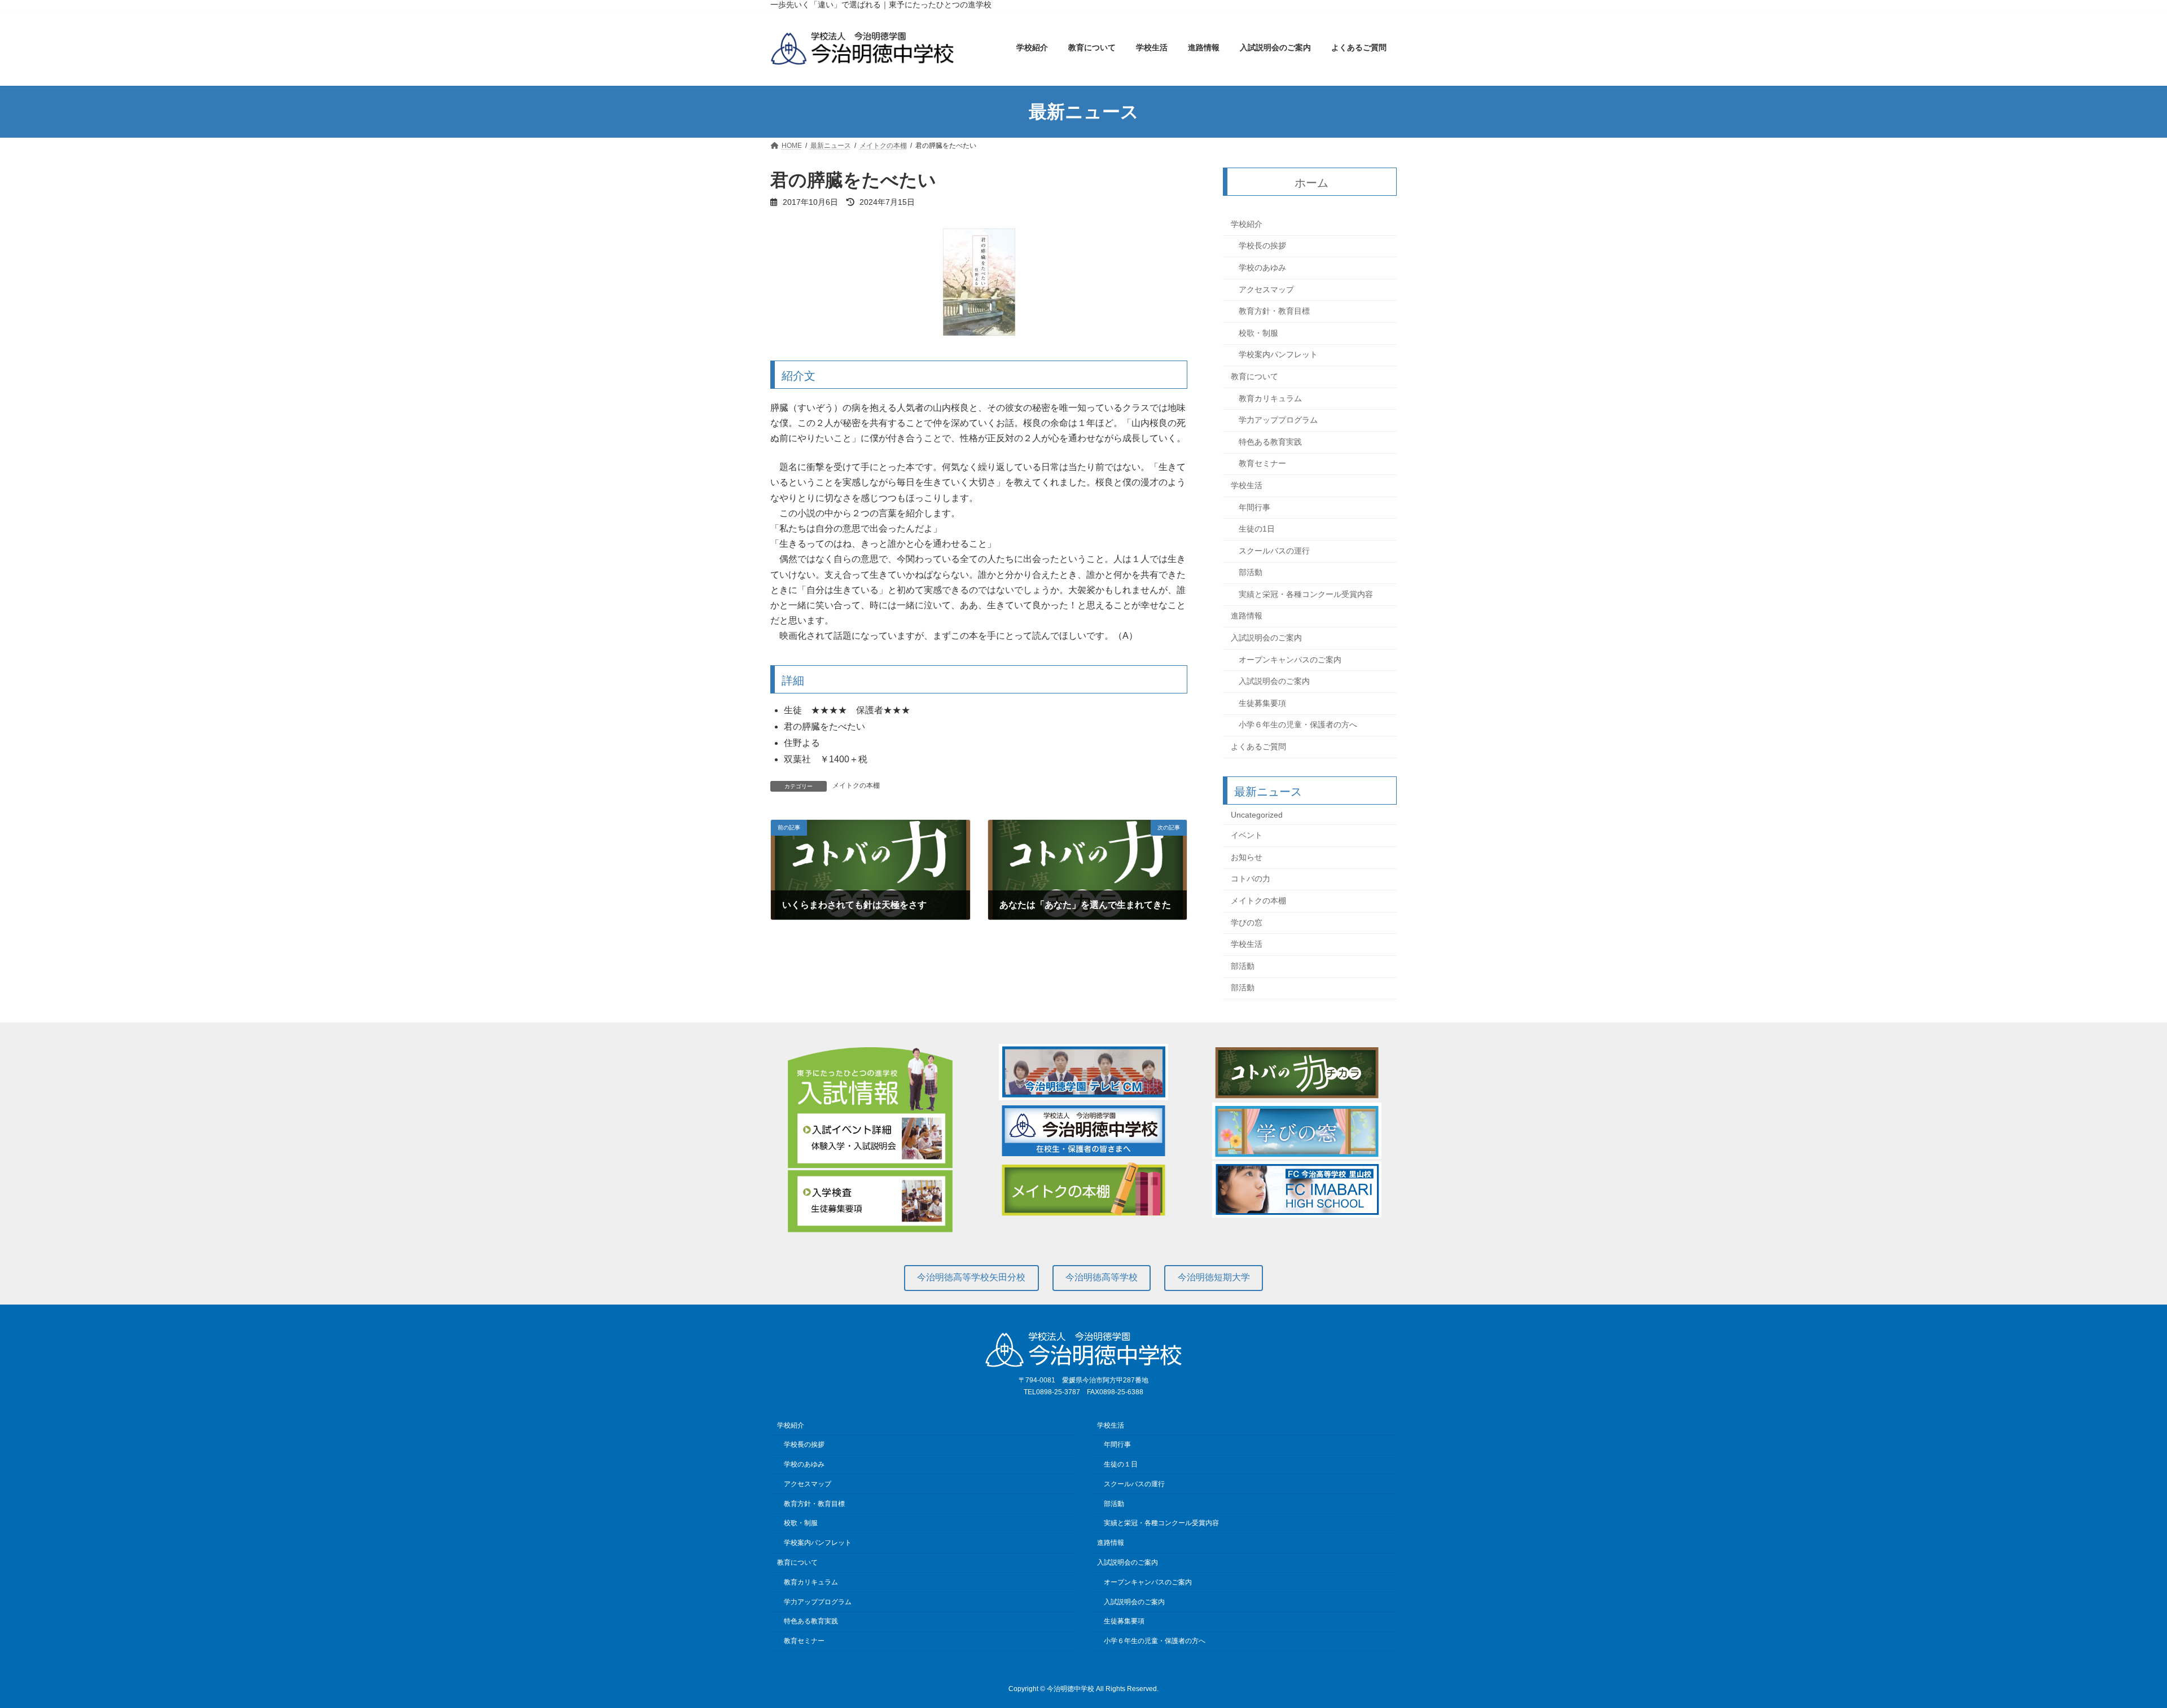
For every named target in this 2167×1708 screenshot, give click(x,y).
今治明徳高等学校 (1102, 1277)
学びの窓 (1247, 923)
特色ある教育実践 (1270, 442)
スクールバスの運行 (1274, 551)
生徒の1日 (1257, 529)
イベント (1247, 836)
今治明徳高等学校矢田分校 (971, 1277)
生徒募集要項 (1262, 703)
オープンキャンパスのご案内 (1290, 660)
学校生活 (1247, 485)
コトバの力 (1251, 879)
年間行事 (1254, 507)
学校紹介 (1247, 224)
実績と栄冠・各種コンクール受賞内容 (1306, 594)
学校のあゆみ (1262, 267)
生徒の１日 (1121, 1464)
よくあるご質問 (1258, 747)
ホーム (1312, 183)
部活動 (1251, 573)
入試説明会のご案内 (1266, 638)
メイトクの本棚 (856, 785)
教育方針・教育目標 (1274, 311)
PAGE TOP (2110, 1646)
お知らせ (1247, 857)
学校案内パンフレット (1278, 355)
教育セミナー (1262, 464)
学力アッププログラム (1278, 420)
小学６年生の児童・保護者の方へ (1298, 725)
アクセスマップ (1266, 289)
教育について (1254, 376)
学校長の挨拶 (1262, 246)
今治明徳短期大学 (1214, 1277)
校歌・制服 (1258, 333)
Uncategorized (1257, 815)
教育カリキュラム (1270, 398)
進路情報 (1247, 616)
